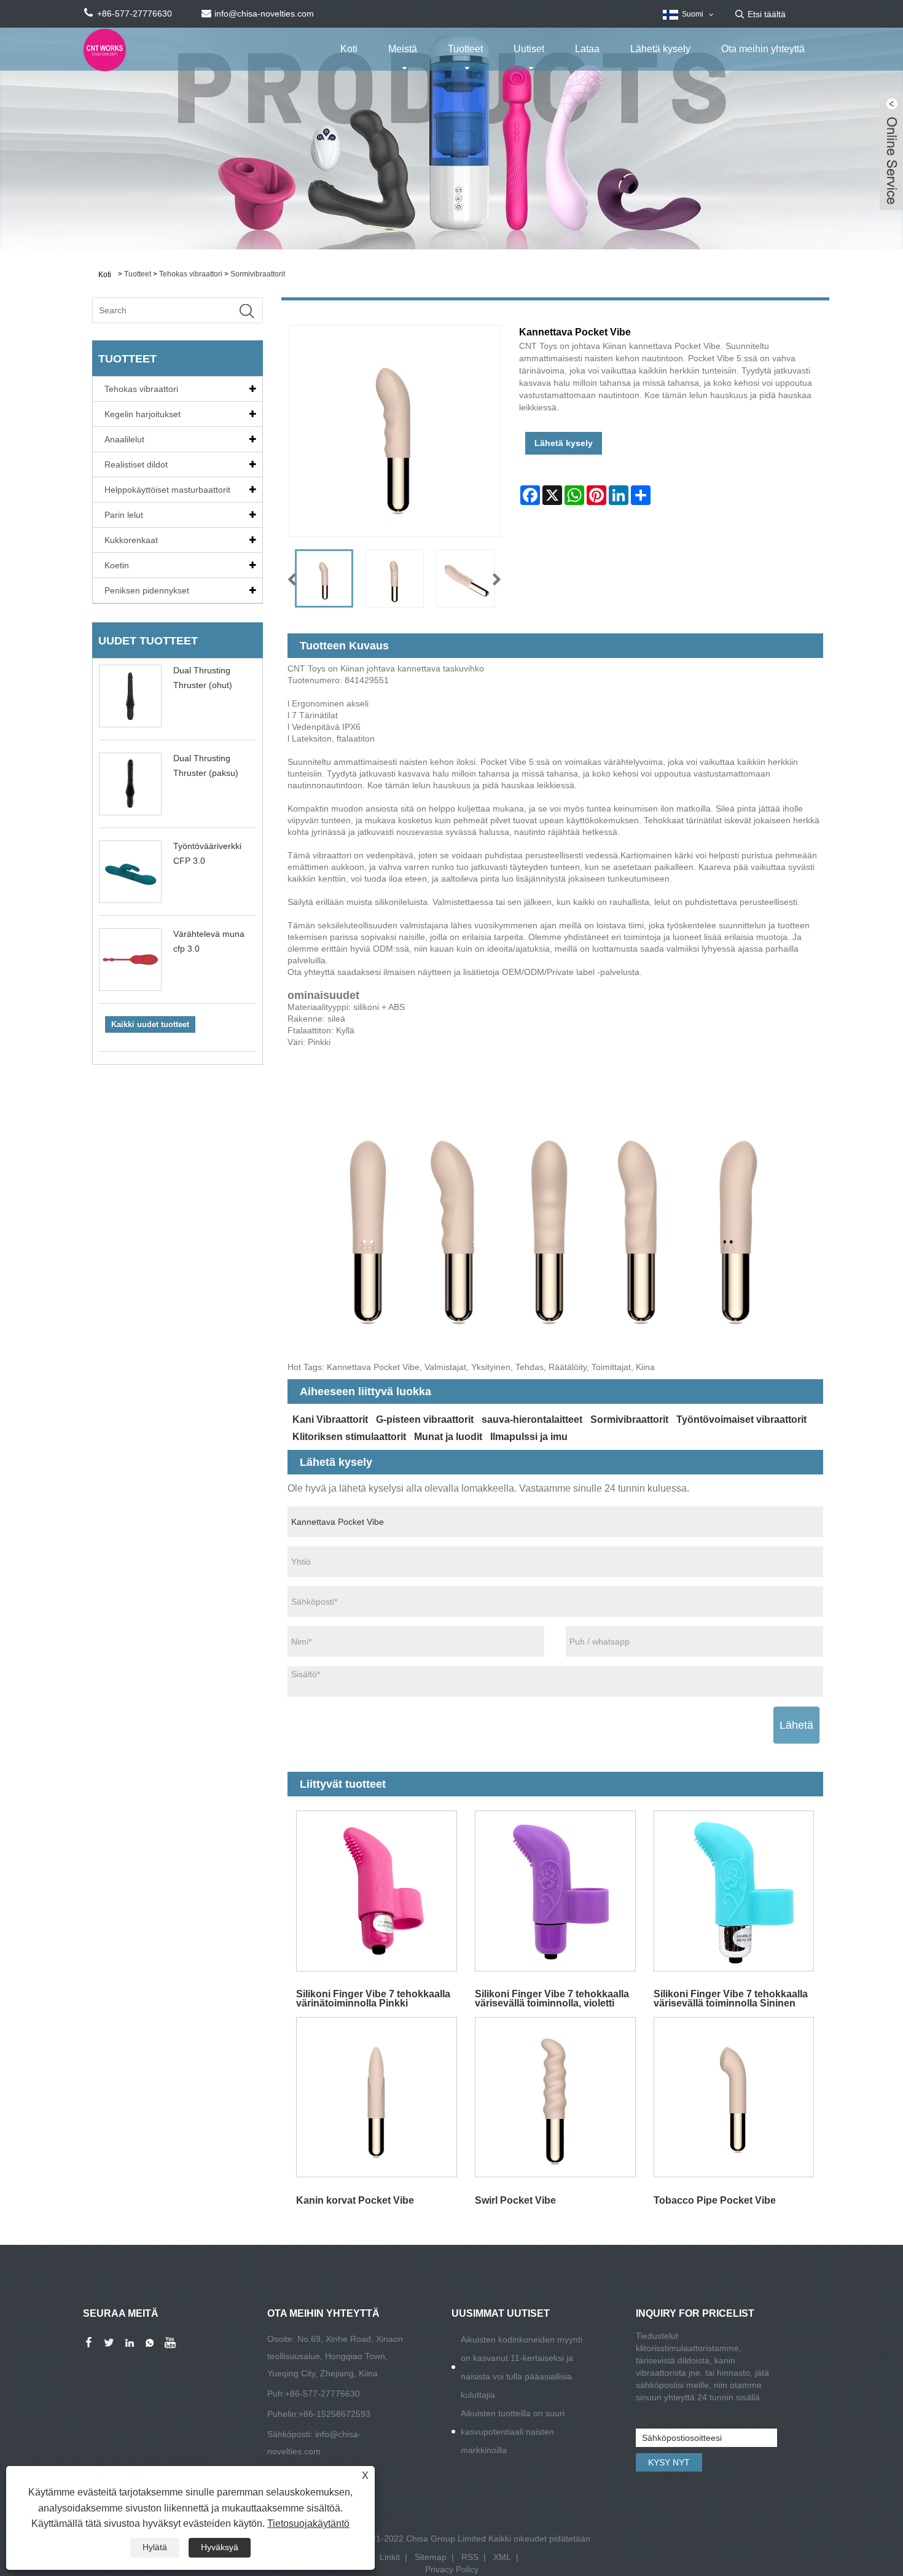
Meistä (403, 49)
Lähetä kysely (660, 49)
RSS (470, 2557)
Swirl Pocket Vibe (515, 2200)
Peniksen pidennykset (147, 590)
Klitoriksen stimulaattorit (349, 1437)
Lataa (587, 49)
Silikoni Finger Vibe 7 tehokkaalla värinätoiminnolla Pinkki (373, 1998)
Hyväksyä (220, 2547)
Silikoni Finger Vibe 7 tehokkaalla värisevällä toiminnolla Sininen (731, 1998)
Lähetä (796, 1725)
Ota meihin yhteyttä (763, 49)
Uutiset (529, 49)
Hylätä (155, 2547)
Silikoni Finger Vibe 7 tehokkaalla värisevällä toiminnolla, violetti (552, 1998)
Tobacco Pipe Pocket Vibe (715, 2200)
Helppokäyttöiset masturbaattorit (167, 490)
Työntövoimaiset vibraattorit (741, 1419)
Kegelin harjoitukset (143, 414)
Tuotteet (465, 49)
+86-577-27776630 (322, 2394)
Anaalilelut (124, 439)
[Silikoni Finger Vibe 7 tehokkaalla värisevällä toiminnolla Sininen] (734, 1891)
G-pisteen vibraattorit (425, 1419)
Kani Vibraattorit (330, 1419)
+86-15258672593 (334, 2414)
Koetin (117, 565)
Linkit (390, 2557)
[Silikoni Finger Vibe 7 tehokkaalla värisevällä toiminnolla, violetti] (555, 1891)
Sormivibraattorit (258, 274)
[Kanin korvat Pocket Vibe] (377, 2097)
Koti (349, 49)
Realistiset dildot (136, 464)
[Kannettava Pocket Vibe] (324, 578)
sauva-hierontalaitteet (532, 1419)
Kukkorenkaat (131, 540)
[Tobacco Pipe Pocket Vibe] (734, 2097)
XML (502, 2557)
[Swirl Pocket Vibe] (555, 2097)
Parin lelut (124, 515)
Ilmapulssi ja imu (529, 1437)
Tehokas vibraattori (191, 274)
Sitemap (431, 2557)
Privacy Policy (452, 2569)
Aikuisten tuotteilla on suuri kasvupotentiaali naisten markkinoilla (513, 2432)
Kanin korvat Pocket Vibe (355, 2200)
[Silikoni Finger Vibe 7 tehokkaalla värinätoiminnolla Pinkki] (377, 1891)
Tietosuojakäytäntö (308, 2523)
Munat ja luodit (448, 1437)
